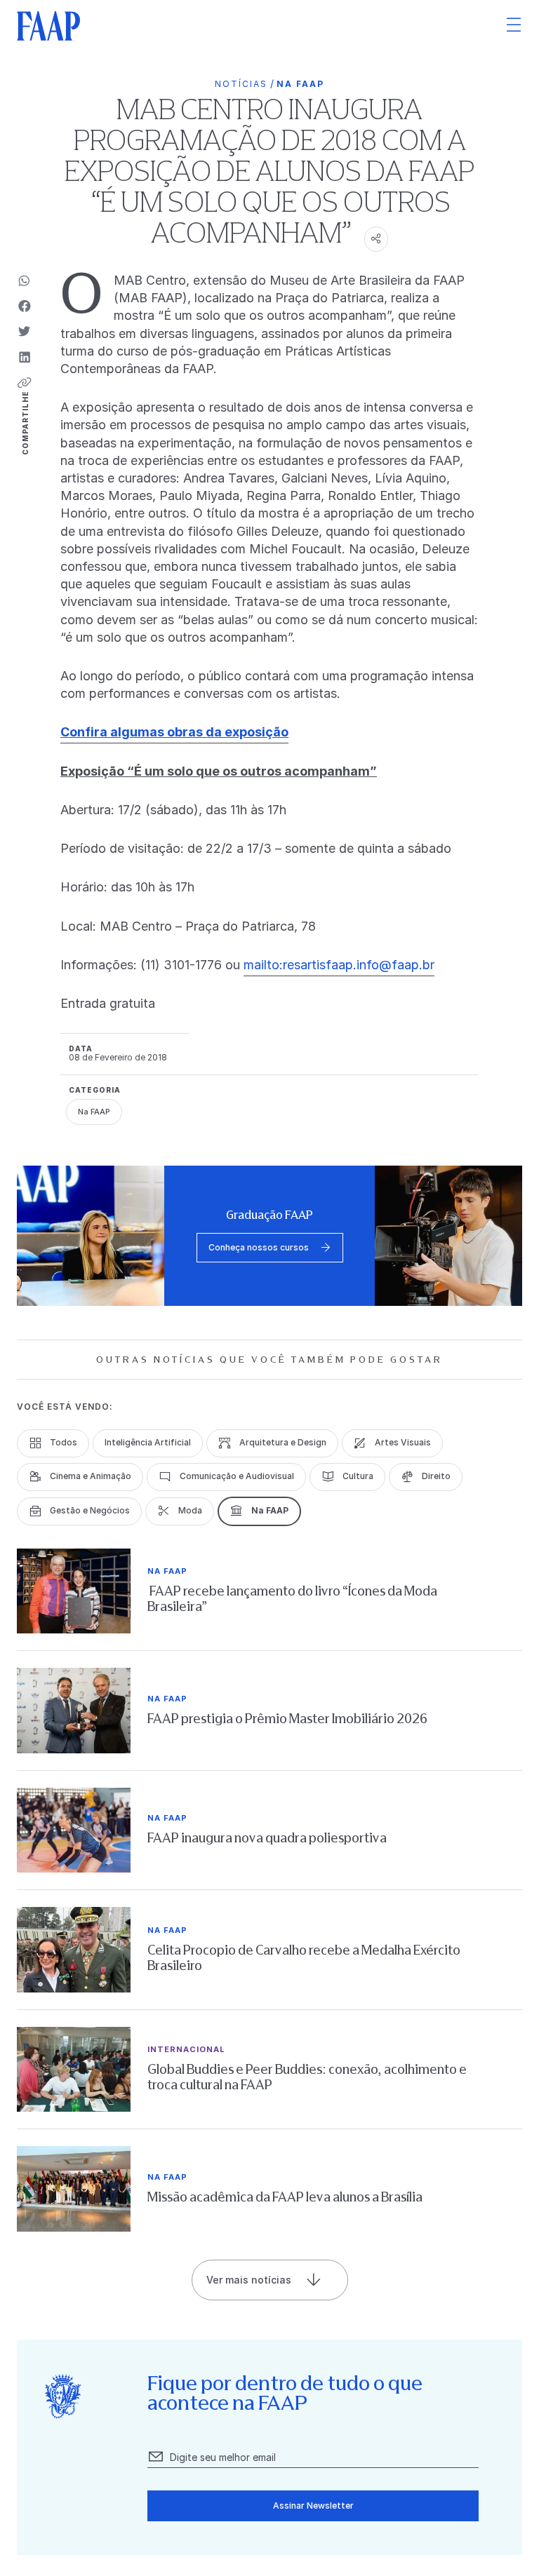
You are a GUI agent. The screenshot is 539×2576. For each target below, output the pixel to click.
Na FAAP (300, 84)
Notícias (241, 84)
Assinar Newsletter (313, 2506)
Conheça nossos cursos (259, 1247)
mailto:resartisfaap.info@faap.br (339, 965)
